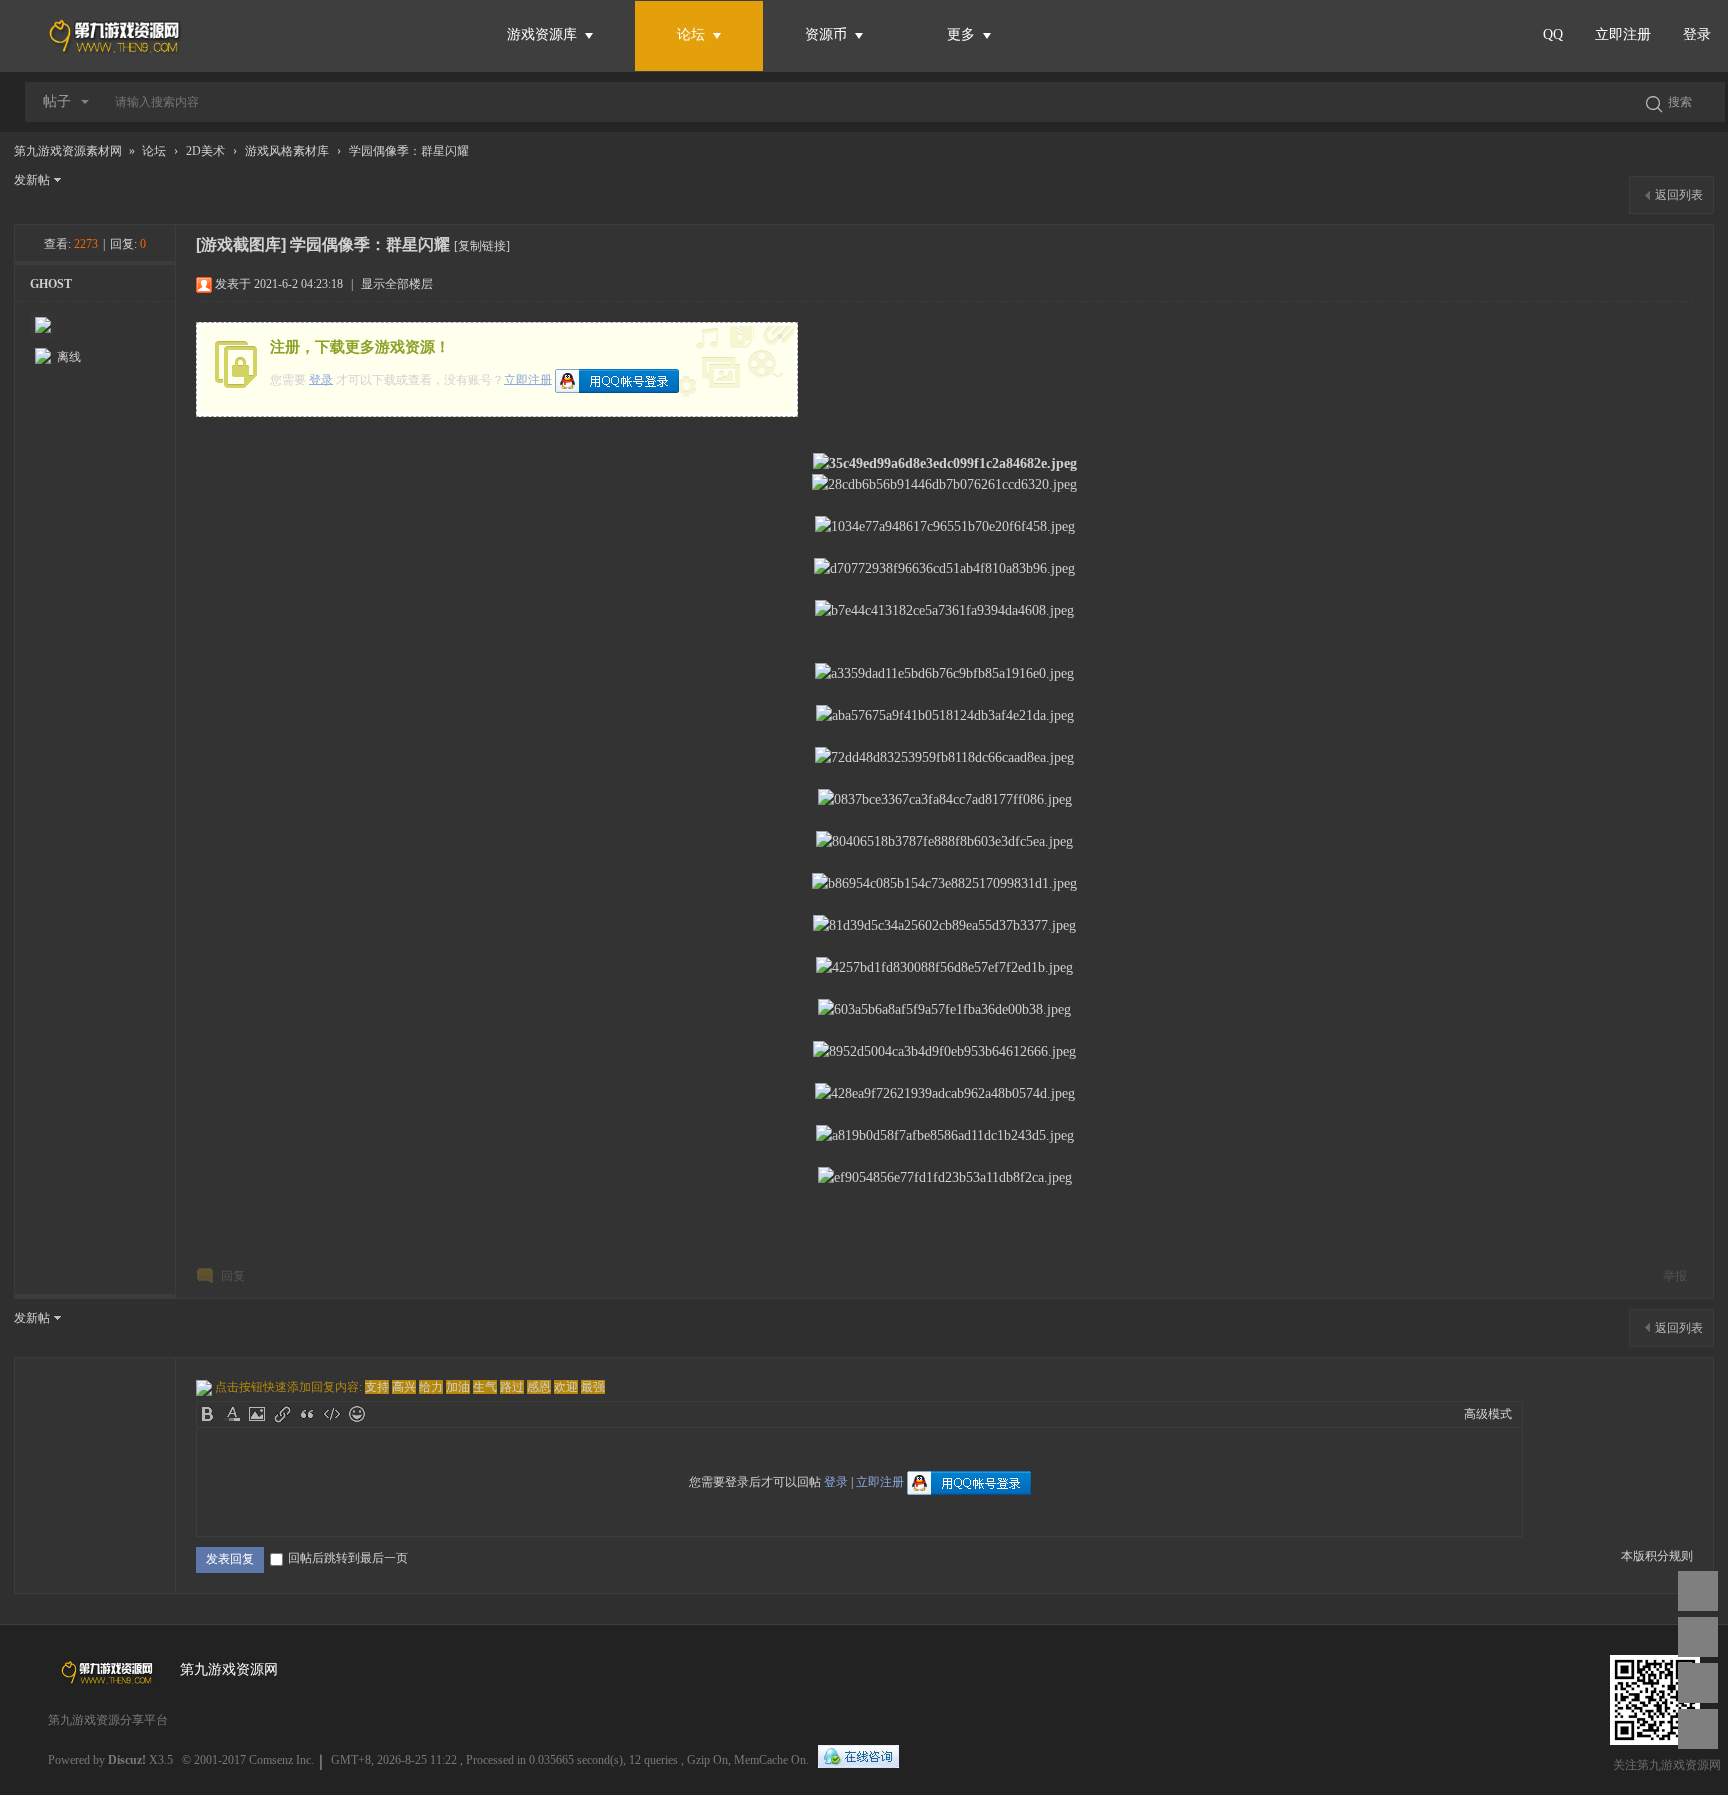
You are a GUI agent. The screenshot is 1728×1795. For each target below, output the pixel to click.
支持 (377, 1387)
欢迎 (566, 1387)
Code (332, 1414)
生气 (485, 1387)
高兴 (404, 1387)
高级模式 (1488, 1414)
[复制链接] (482, 246)
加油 (458, 1387)
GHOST (51, 284)
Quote (307, 1414)
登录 (1697, 34)
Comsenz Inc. (281, 1760)
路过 (512, 1387)
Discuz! (127, 1760)
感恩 (539, 1387)
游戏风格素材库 (287, 151)
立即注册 (1623, 34)
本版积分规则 (1657, 1556)
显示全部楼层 (397, 284)
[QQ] (858, 1757)
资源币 (828, 34)
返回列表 (1679, 195)
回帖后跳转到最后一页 (348, 1558)
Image (257, 1414)
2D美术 (205, 151)
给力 (431, 1387)
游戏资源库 (544, 34)
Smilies (357, 1414)
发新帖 (32, 180)
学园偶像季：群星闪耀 (409, 151)
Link (282, 1414)
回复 (233, 1276)
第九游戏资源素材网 (68, 151)
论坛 (691, 34)
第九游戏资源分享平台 (108, 1720)
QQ (1553, 34)
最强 (593, 1387)
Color (232, 1414)
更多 (963, 34)
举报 (1675, 1276)
